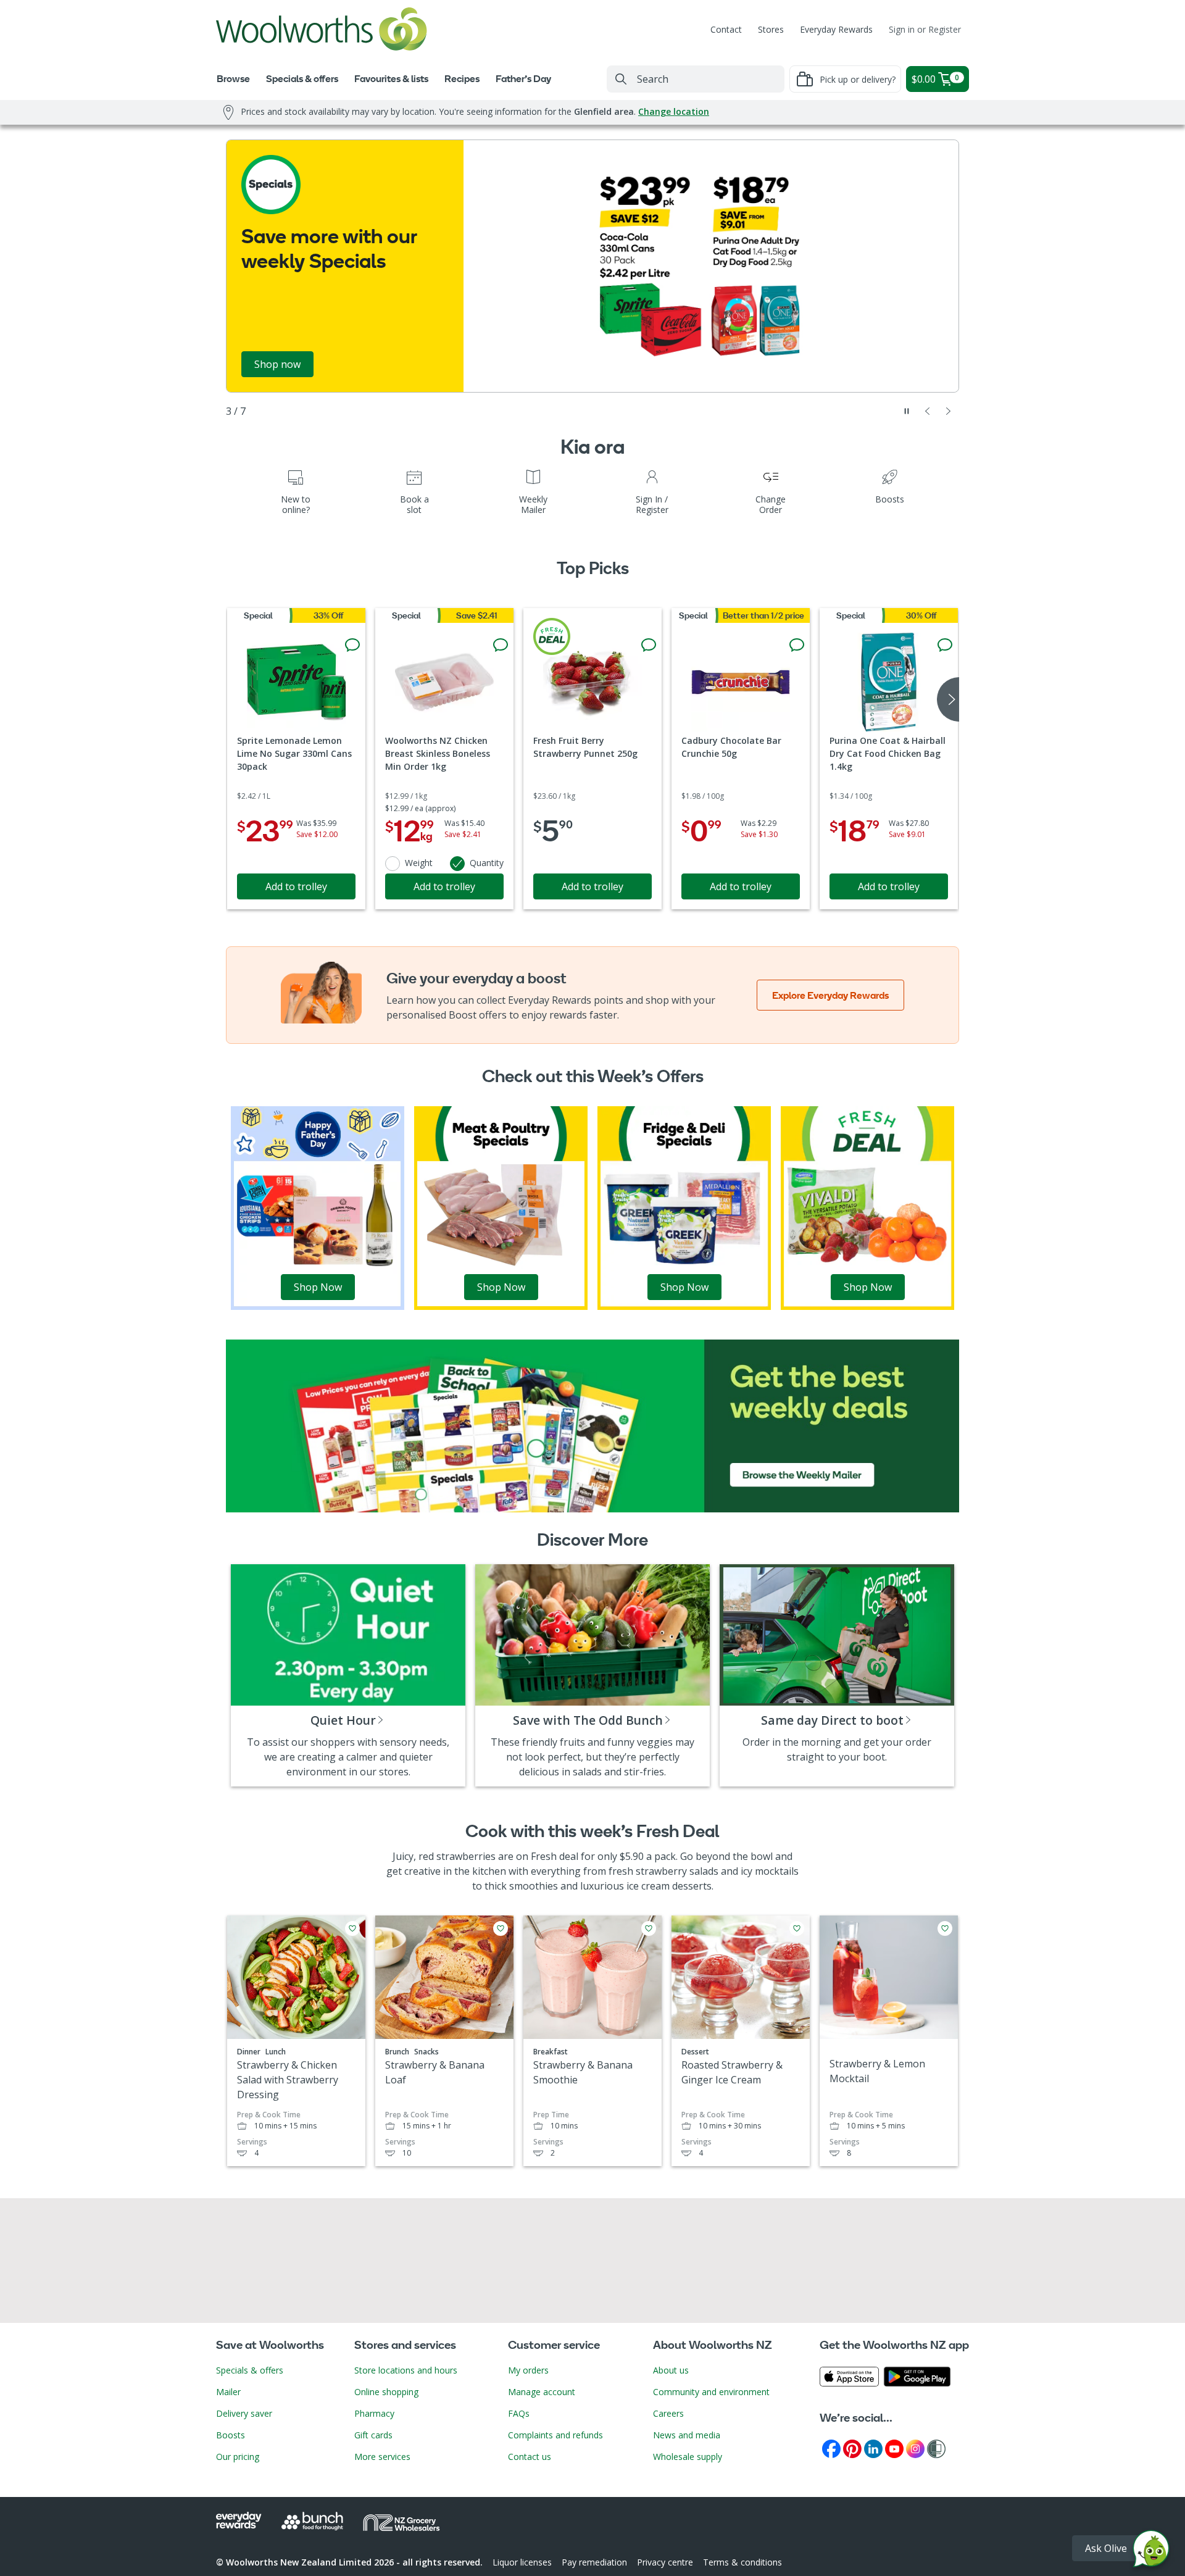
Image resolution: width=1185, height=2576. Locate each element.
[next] (948, 699)
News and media (687, 2435)
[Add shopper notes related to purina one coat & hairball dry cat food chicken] (945, 645)
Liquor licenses (522, 2562)
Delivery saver (244, 2413)
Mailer (228, 2392)
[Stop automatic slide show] (907, 411)
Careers (668, 2413)
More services (382, 2457)
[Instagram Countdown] (915, 2448)
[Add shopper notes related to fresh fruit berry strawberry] (649, 645)
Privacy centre (665, 2562)
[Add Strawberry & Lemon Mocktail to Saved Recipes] (945, 1928)
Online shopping (386, 2392)
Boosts (231, 2435)
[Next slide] (949, 411)
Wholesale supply (688, 2457)
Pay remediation (594, 2562)
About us (671, 2370)
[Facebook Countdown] (831, 2448)
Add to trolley (296, 886)
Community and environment (711, 2392)
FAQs (519, 2413)
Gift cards (373, 2435)
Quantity (487, 863)
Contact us (530, 2457)
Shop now (277, 364)
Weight (419, 863)
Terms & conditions (742, 2562)
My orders (528, 2370)
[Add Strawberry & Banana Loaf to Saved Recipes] (501, 1928)
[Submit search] (621, 79)
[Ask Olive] (1151, 2552)
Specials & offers (250, 2370)
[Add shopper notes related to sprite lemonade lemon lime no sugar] (352, 645)
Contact (726, 29)
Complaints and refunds (555, 2435)
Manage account (542, 2392)
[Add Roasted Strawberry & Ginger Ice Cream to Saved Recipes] (797, 1928)
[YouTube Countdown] (894, 2448)
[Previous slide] (928, 411)
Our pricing (238, 2457)
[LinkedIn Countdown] (873, 2448)
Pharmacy (374, 2413)
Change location (674, 111)
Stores (771, 29)
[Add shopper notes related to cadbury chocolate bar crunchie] (797, 645)
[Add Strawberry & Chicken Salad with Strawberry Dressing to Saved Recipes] (352, 1928)
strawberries (466, 1856)
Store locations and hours (406, 2370)
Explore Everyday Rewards (830, 995)
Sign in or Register (925, 29)
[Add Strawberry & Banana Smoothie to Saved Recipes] (649, 1928)
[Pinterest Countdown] (852, 2448)
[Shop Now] (318, 1207)
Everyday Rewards (836, 29)
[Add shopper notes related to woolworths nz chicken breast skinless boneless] (501, 645)
